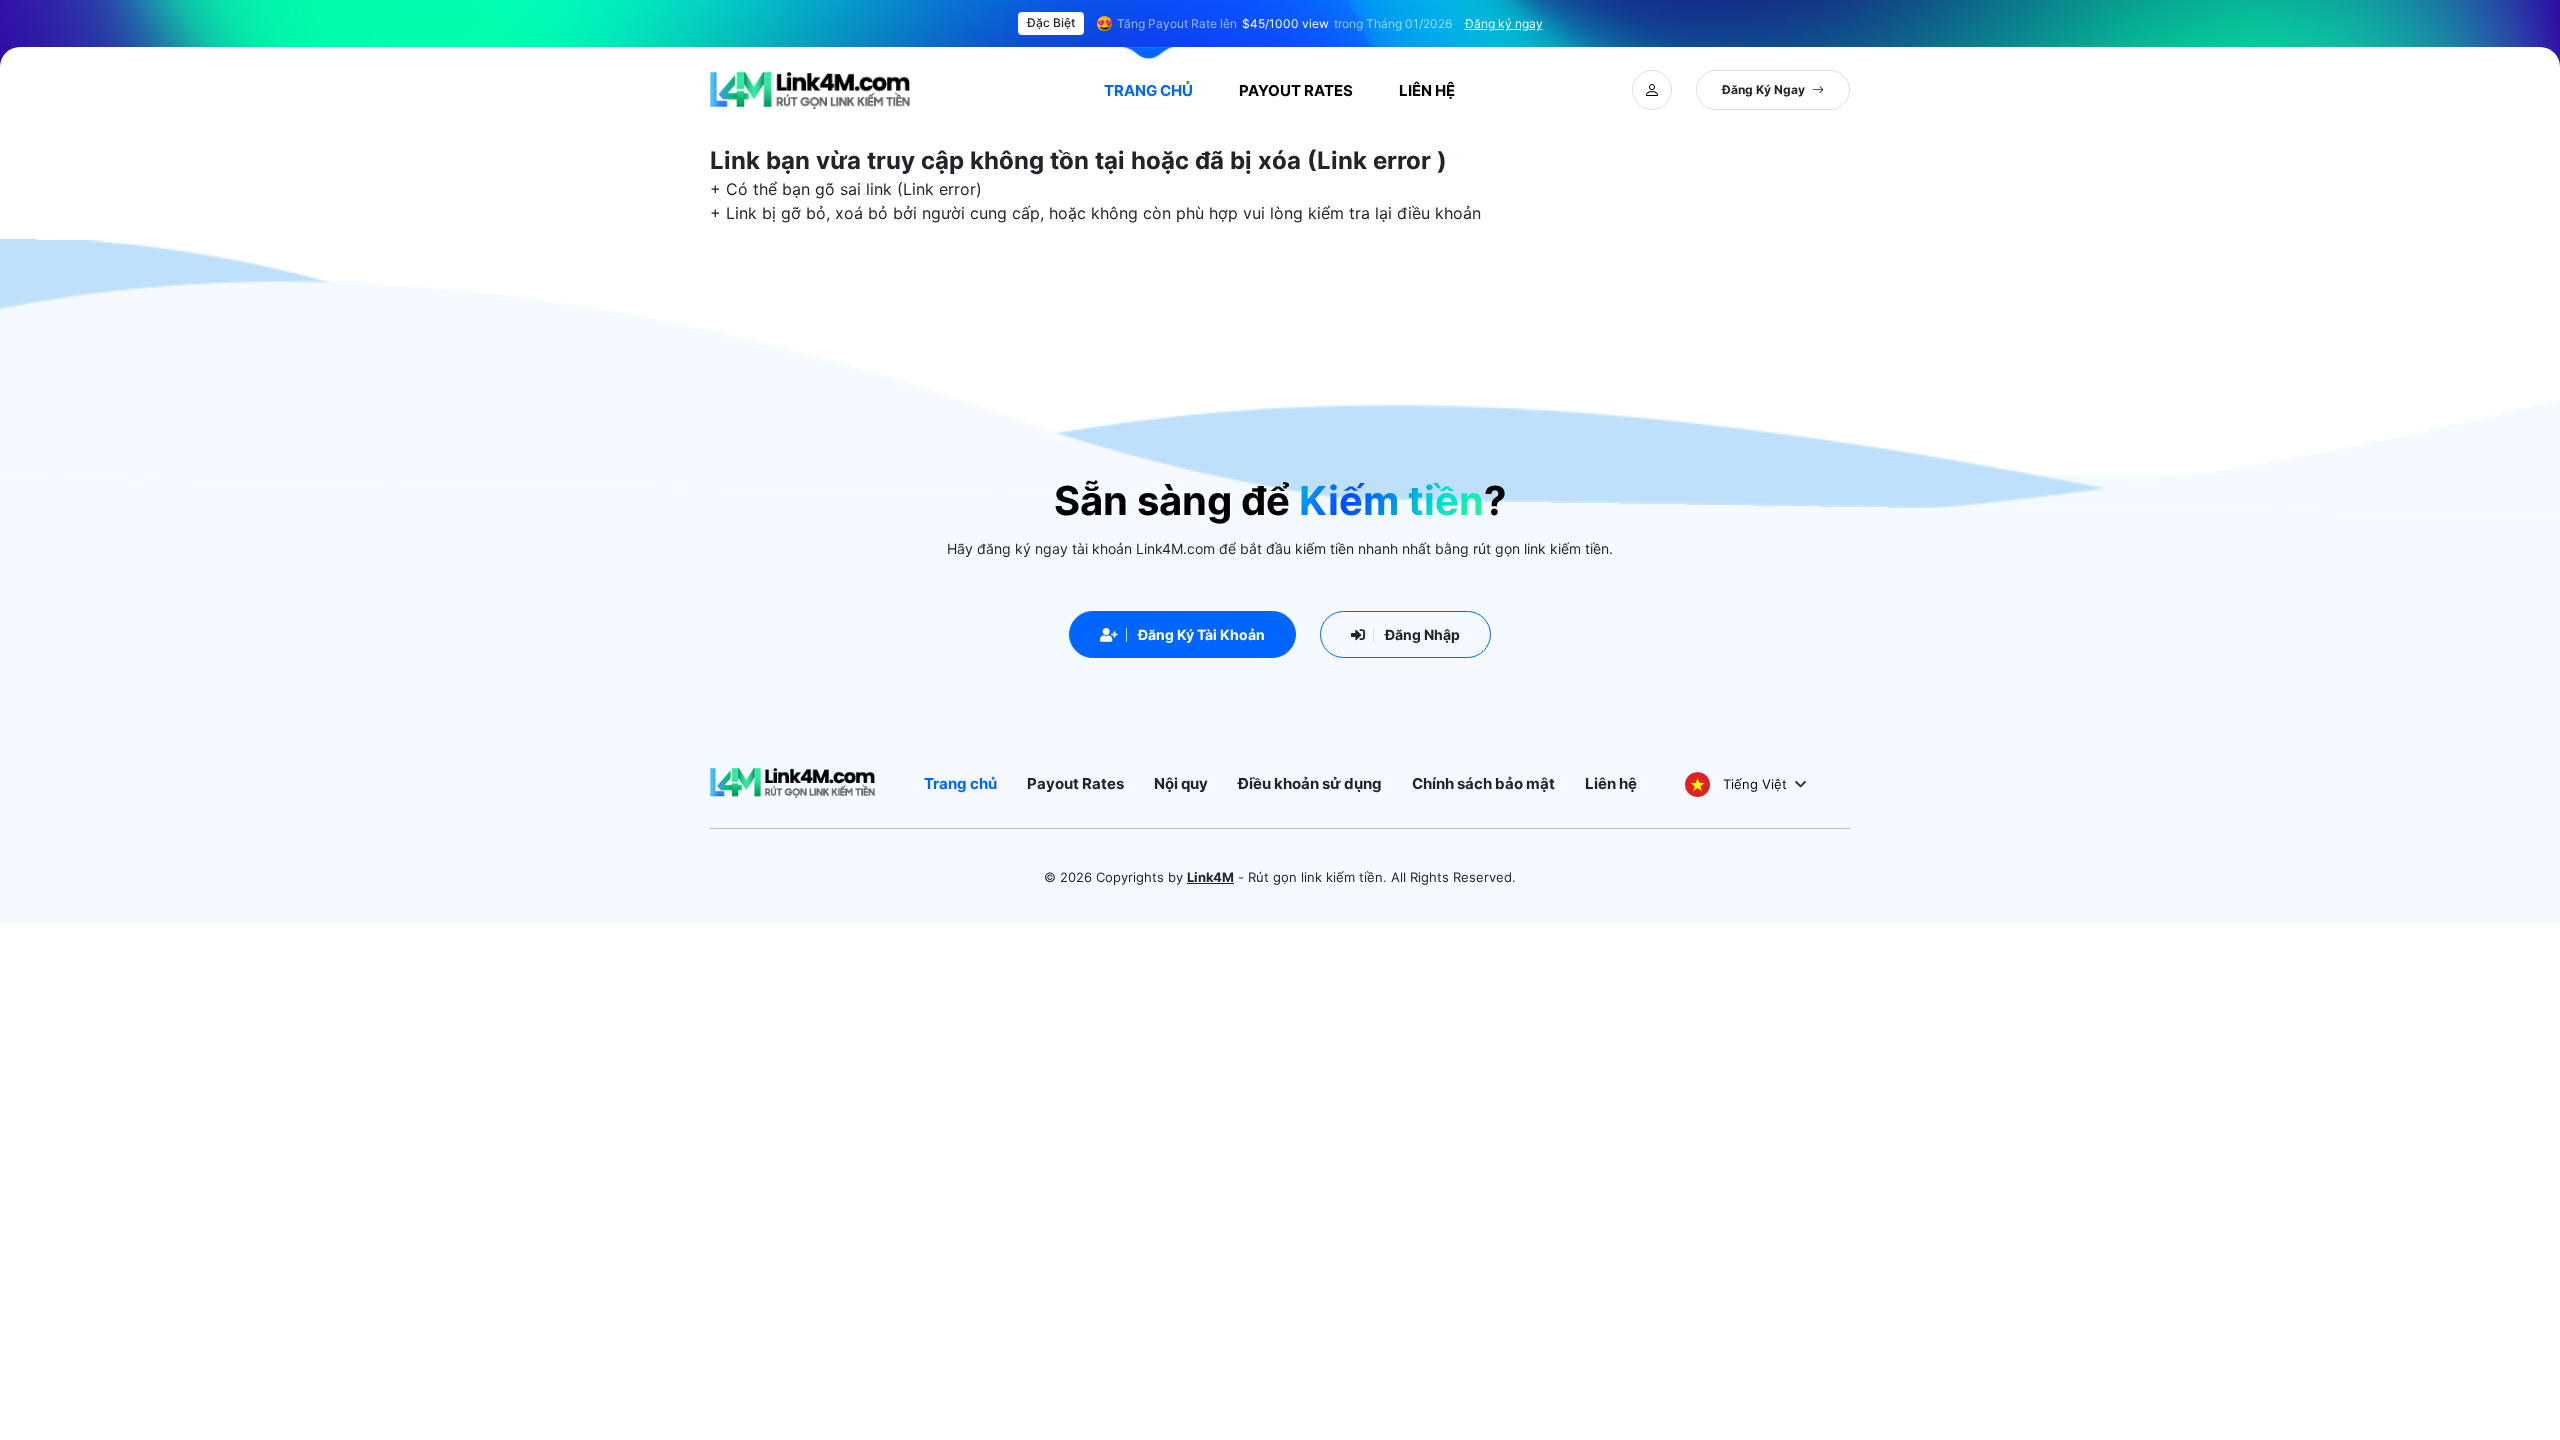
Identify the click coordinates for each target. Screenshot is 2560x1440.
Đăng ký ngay (1504, 23)
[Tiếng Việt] (1697, 783)
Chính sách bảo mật (1483, 783)
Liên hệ (1611, 783)
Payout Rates (1296, 90)
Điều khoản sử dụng (1310, 783)
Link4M (1210, 877)
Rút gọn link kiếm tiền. (1317, 877)
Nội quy (1181, 783)
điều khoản (1439, 213)
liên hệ (1427, 90)
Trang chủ (1148, 90)
